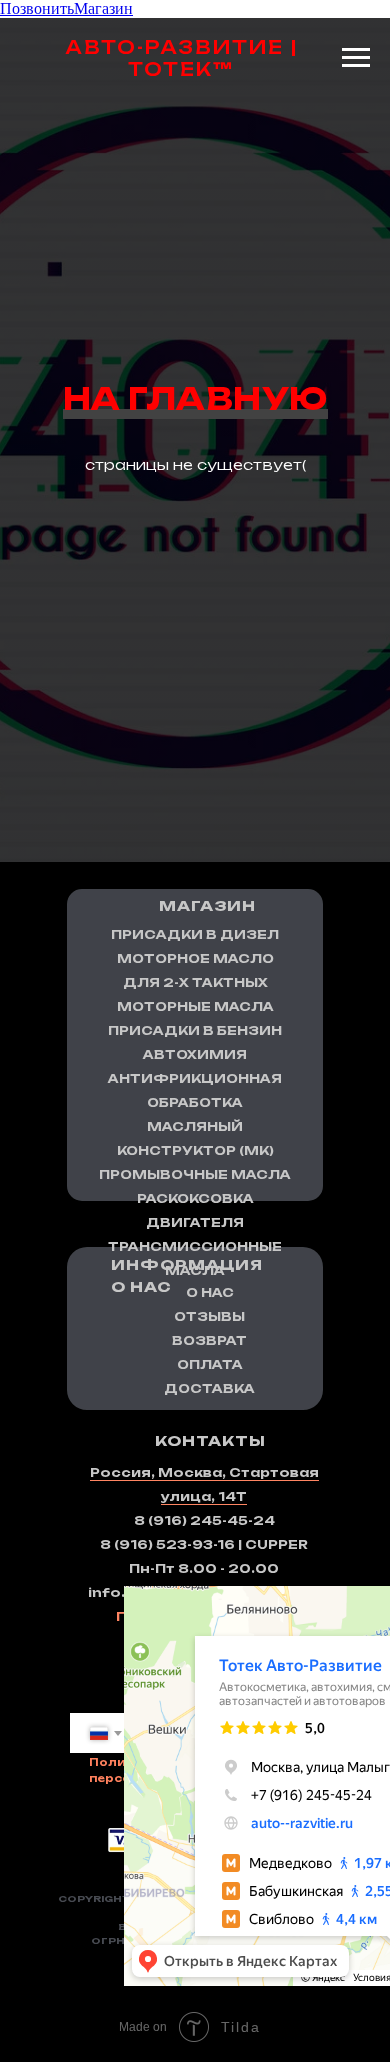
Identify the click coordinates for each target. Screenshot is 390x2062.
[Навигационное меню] (356, 58)
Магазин (103, 8)
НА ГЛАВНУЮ (195, 1007)
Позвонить (37, 8)
